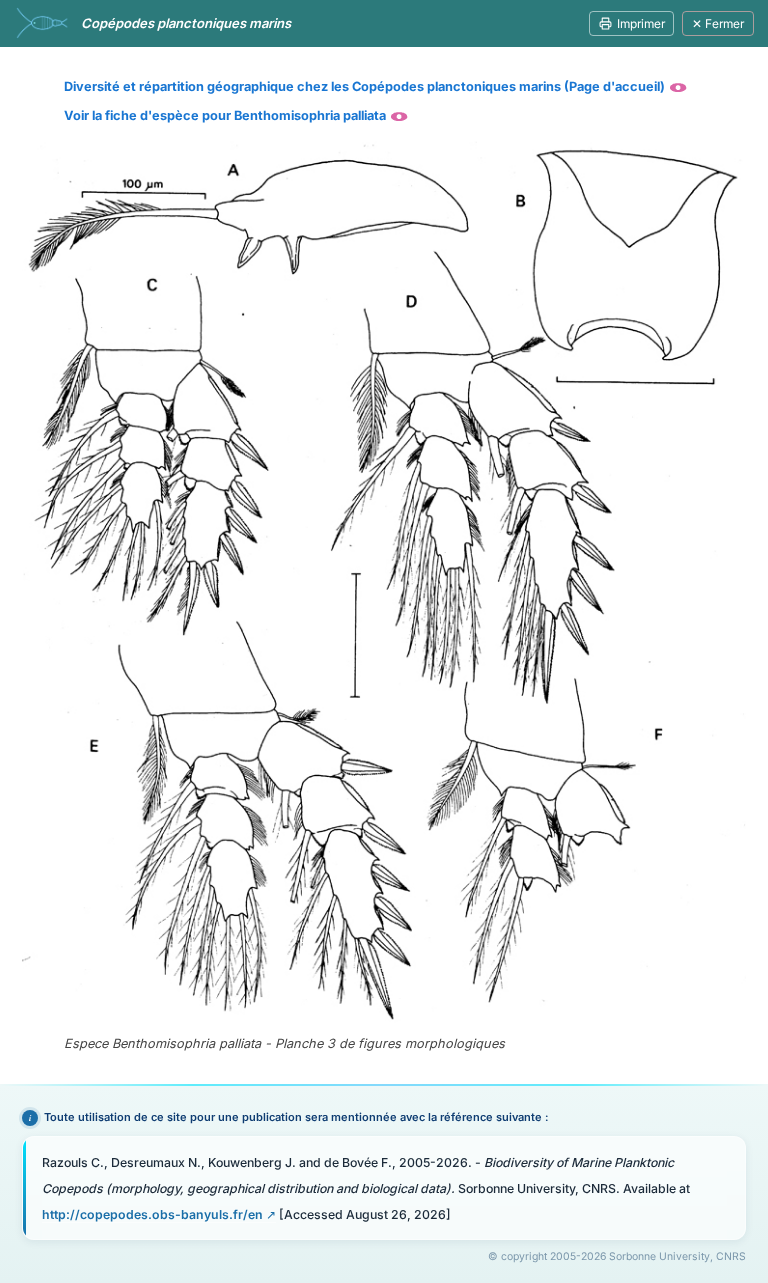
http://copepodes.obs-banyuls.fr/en (152, 1214)
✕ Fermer (718, 23)
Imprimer (641, 23)
